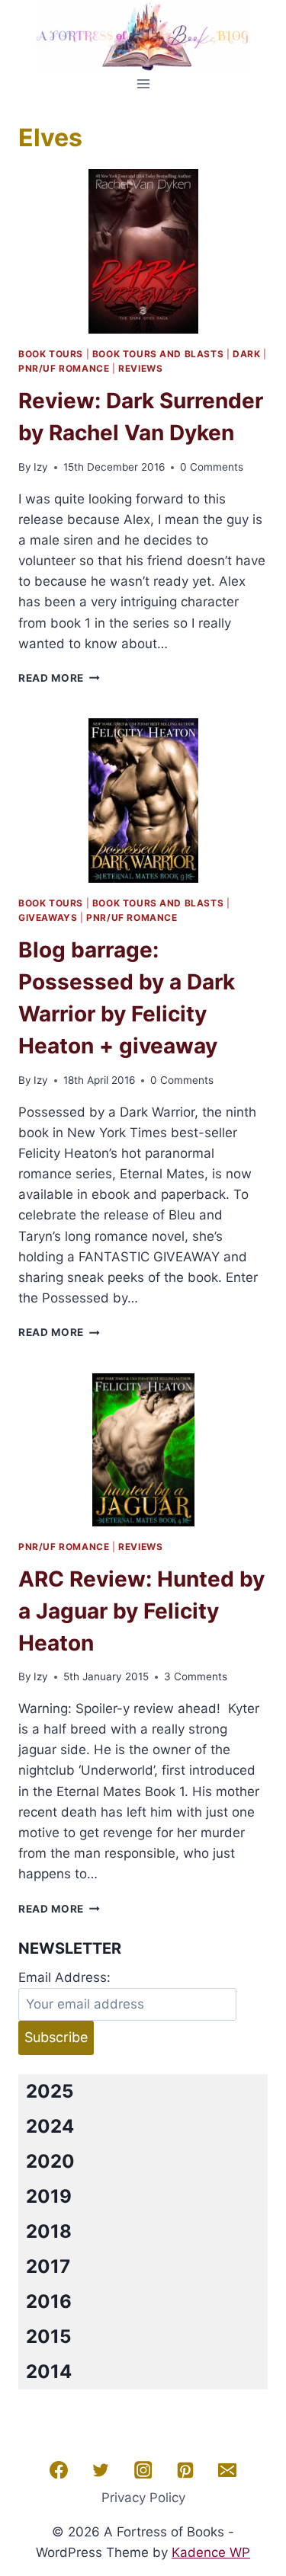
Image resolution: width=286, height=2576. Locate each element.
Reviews (140, 368)
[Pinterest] (185, 2470)
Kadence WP (211, 2552)
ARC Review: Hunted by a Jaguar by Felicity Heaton (141, 1611)
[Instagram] (143, 2470)
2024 (50, 2126)
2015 (48, 2336)
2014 (49, 2371)
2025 (50, 2091)
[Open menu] (143, 83)
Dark (246, 354)
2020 (50, 2161)
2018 (49, 2231)
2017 (48, 2266)
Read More (59, 678)
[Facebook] (59, 2470)
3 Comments (196, 1676)
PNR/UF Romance (64, 368)
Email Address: (64, 1977)
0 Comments (212, 467)
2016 (49, 2301)
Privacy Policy (143, 2498)
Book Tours (51, 354)
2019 (49, 2196)
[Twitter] (101, 2470)
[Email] (227, 2470)
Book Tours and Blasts (158, 354)
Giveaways (48, 917)
